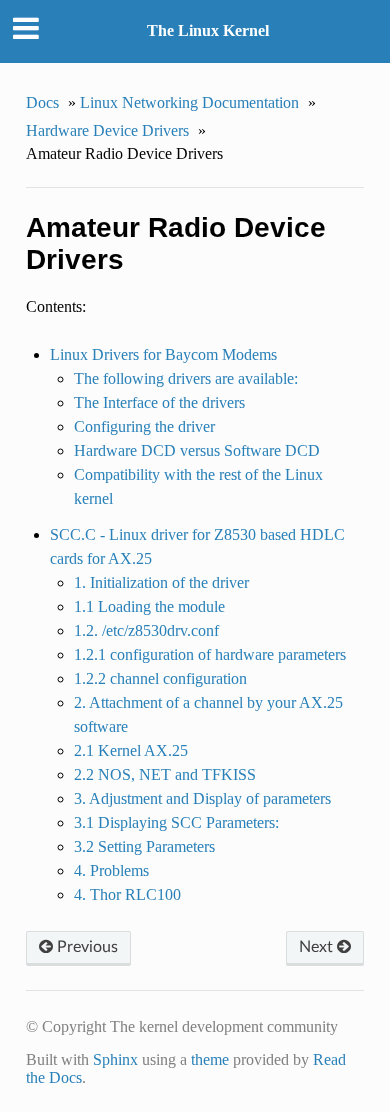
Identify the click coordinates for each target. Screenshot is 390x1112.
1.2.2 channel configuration (160, 678)
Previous (85, 947)
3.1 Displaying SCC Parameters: (176, 822)
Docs (42, 102)
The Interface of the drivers (159, 402)
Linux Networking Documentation (189, 102)
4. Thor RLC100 (127, 894)
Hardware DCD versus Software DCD (197, 450)
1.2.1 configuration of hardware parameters (210, 654)
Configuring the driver (144, 426)
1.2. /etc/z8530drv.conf (146, 630)
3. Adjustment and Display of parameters (202, 798)
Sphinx (115, 1059)
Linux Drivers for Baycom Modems (163, 354)
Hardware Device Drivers (107, 130)
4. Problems (111, 870)
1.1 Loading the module (149, 606)
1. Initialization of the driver (161, 582)
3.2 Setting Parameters (144, 846)
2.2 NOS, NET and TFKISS (165, 774)
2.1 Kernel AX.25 (131, 750)
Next (318, 947)
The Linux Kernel (208, 30)
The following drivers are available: (186, 378)
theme (210, 1059)
